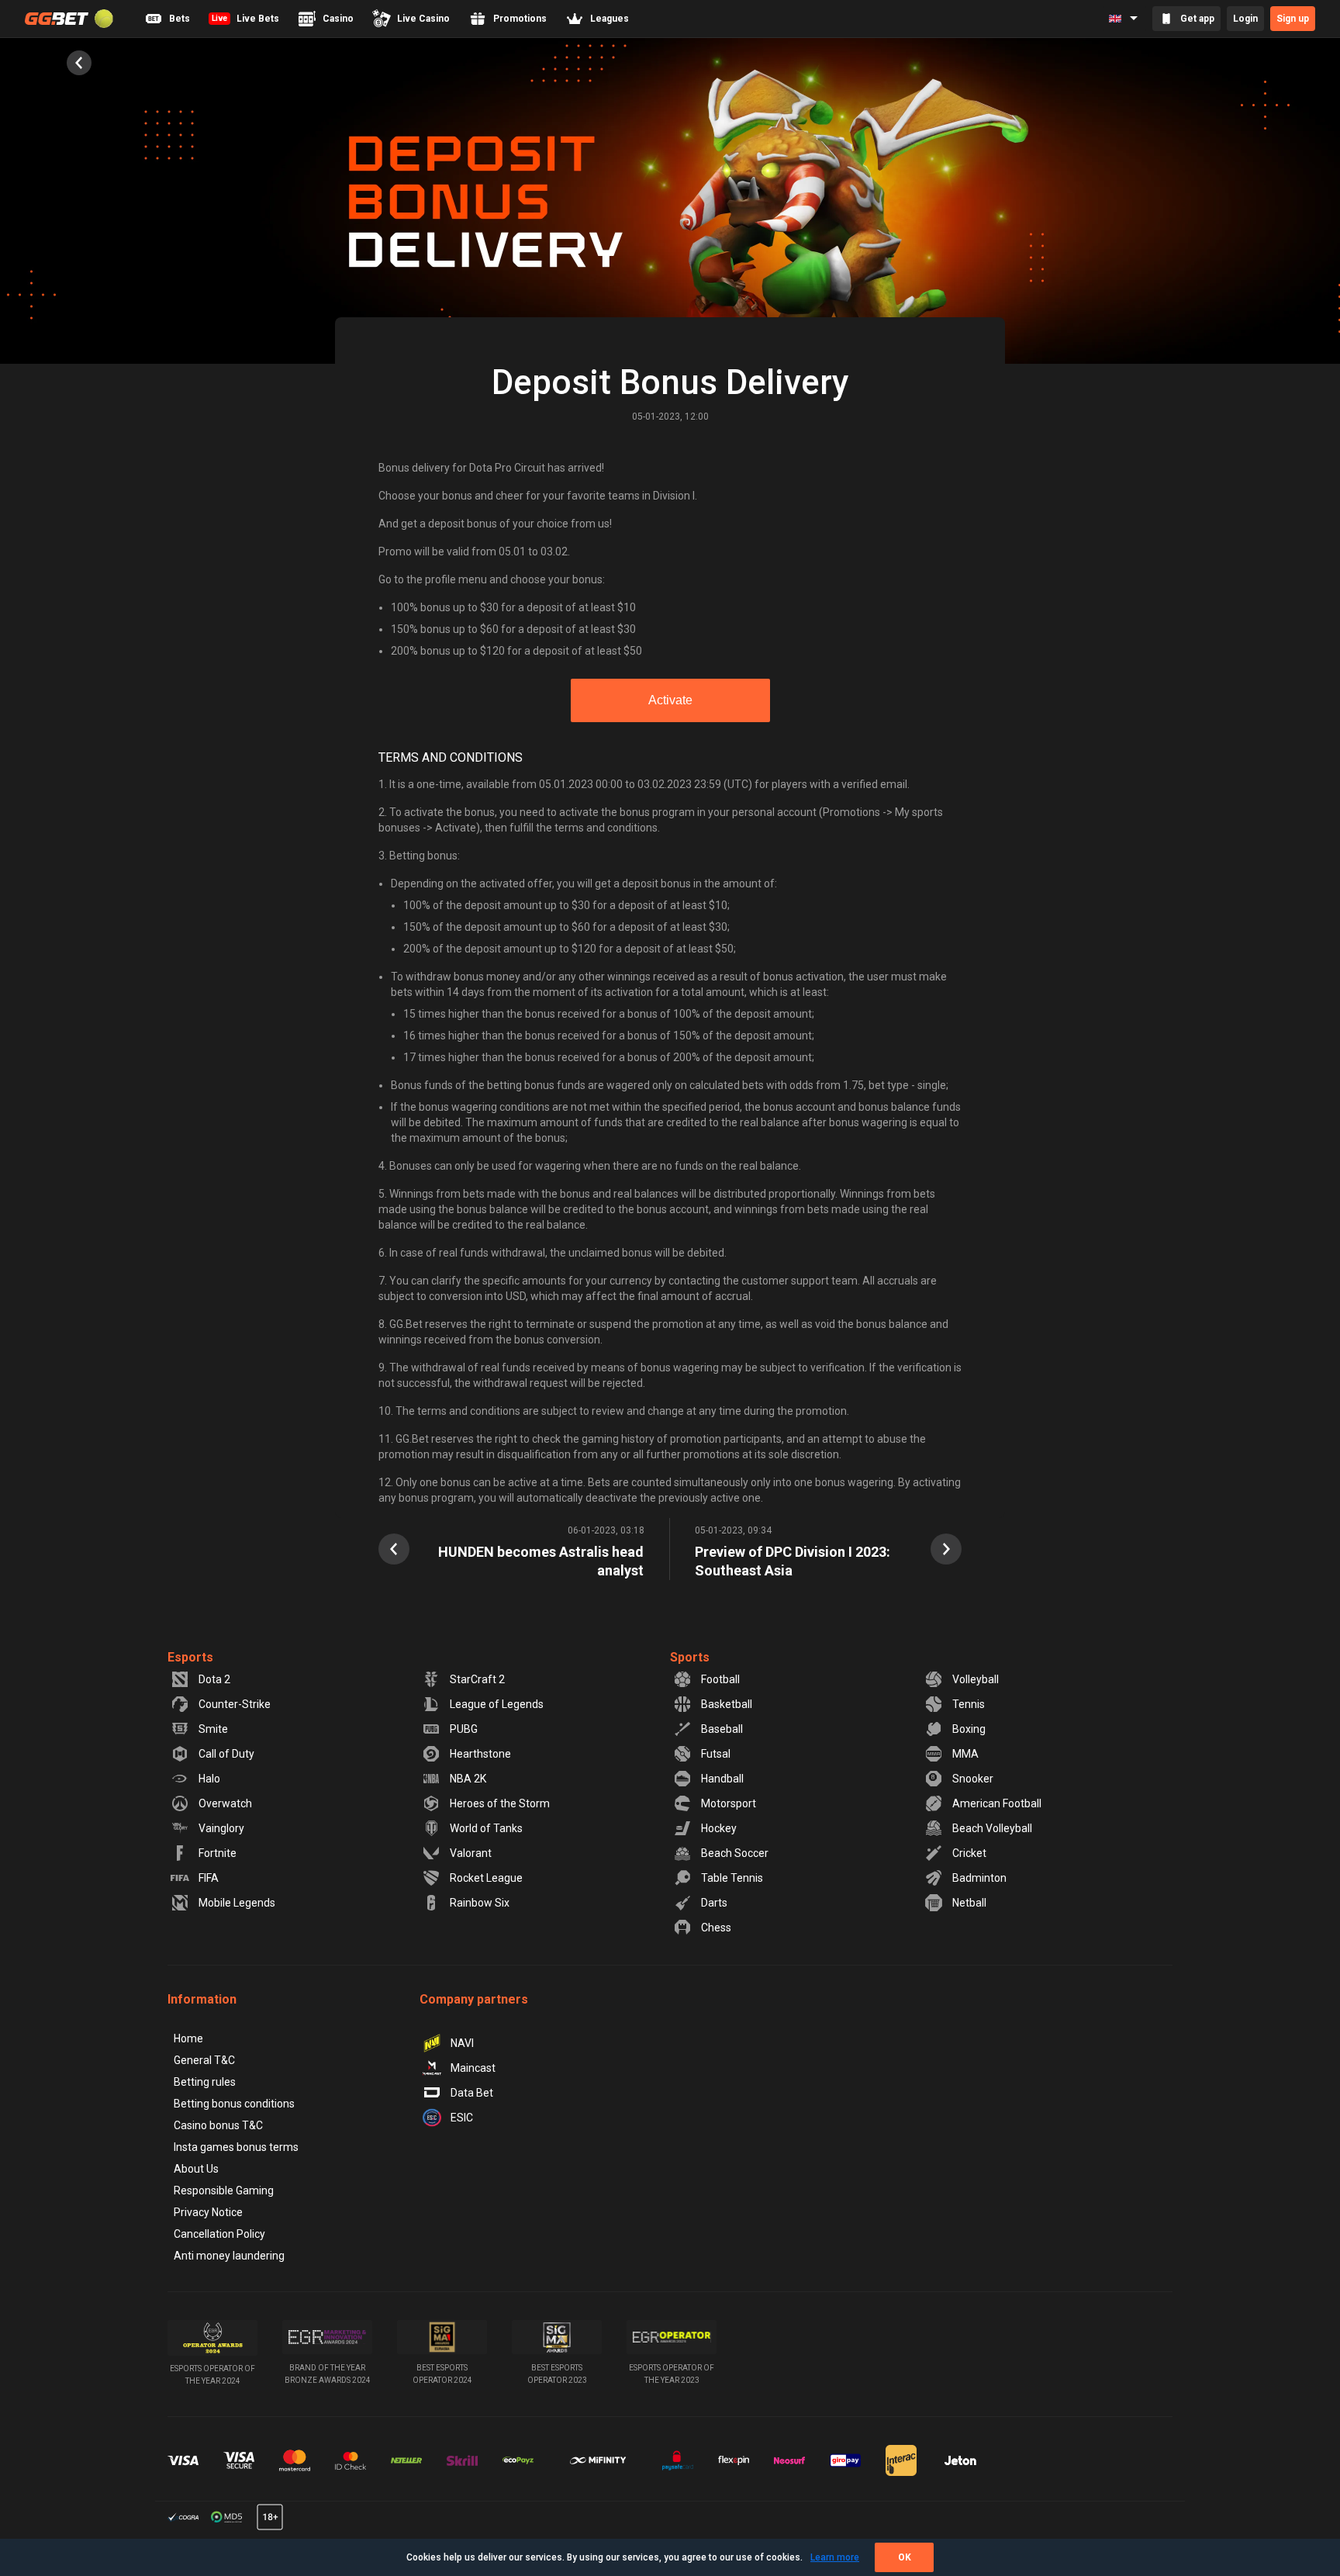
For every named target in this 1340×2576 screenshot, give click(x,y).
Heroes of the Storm (500, 1803)
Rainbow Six (480, 1903)
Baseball (722, 1729)
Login (1245, 19)
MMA (965, 1754)
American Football (997, 1803)
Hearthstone (480, 1754)
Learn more (835, 2557)
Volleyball (976, 1679)
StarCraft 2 (477, 1679)
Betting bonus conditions (234, 2104)
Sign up (1293, 19)
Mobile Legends (237, 1903)
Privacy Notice (208, 2212)
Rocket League (486, 1878)
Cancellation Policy (219, 2234)
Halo (209, 1779)
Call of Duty (226, 1754)
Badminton (979, 1878)
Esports (190, 1657)
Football (720, 1679)
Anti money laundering (229, 2256)
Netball (969, 1903)
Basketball (727, 1704)
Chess (716, 1928)
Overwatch (225, 1803)
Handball (722, 1779)
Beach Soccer (735, 1853)
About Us (196, 2169)
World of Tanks (486, 1828)
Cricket (969, 1853)
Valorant (471, 1853)
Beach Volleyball (992, 1828)
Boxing (969, 1729)
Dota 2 (214, 1679)
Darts (714, 1903)
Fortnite (218, 1853)
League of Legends (497, 1704)
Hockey (719, 1828)
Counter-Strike (235, 1704)
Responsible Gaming (224, 2190)
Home (188, 2038)
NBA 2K (468, 1779)
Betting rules (205, 2082)
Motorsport (729, 1803)
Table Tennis (732, 1878)
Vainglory (221, 1828)
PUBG (464, 1729)
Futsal (716, 1754)
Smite (213, 1729)
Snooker (973, 1779)
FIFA (209, 1878)
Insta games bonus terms (236, 2147)
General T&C (204, 2060)
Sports (690, 1657)
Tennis (969, 1704)
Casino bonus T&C (218, 2125)
